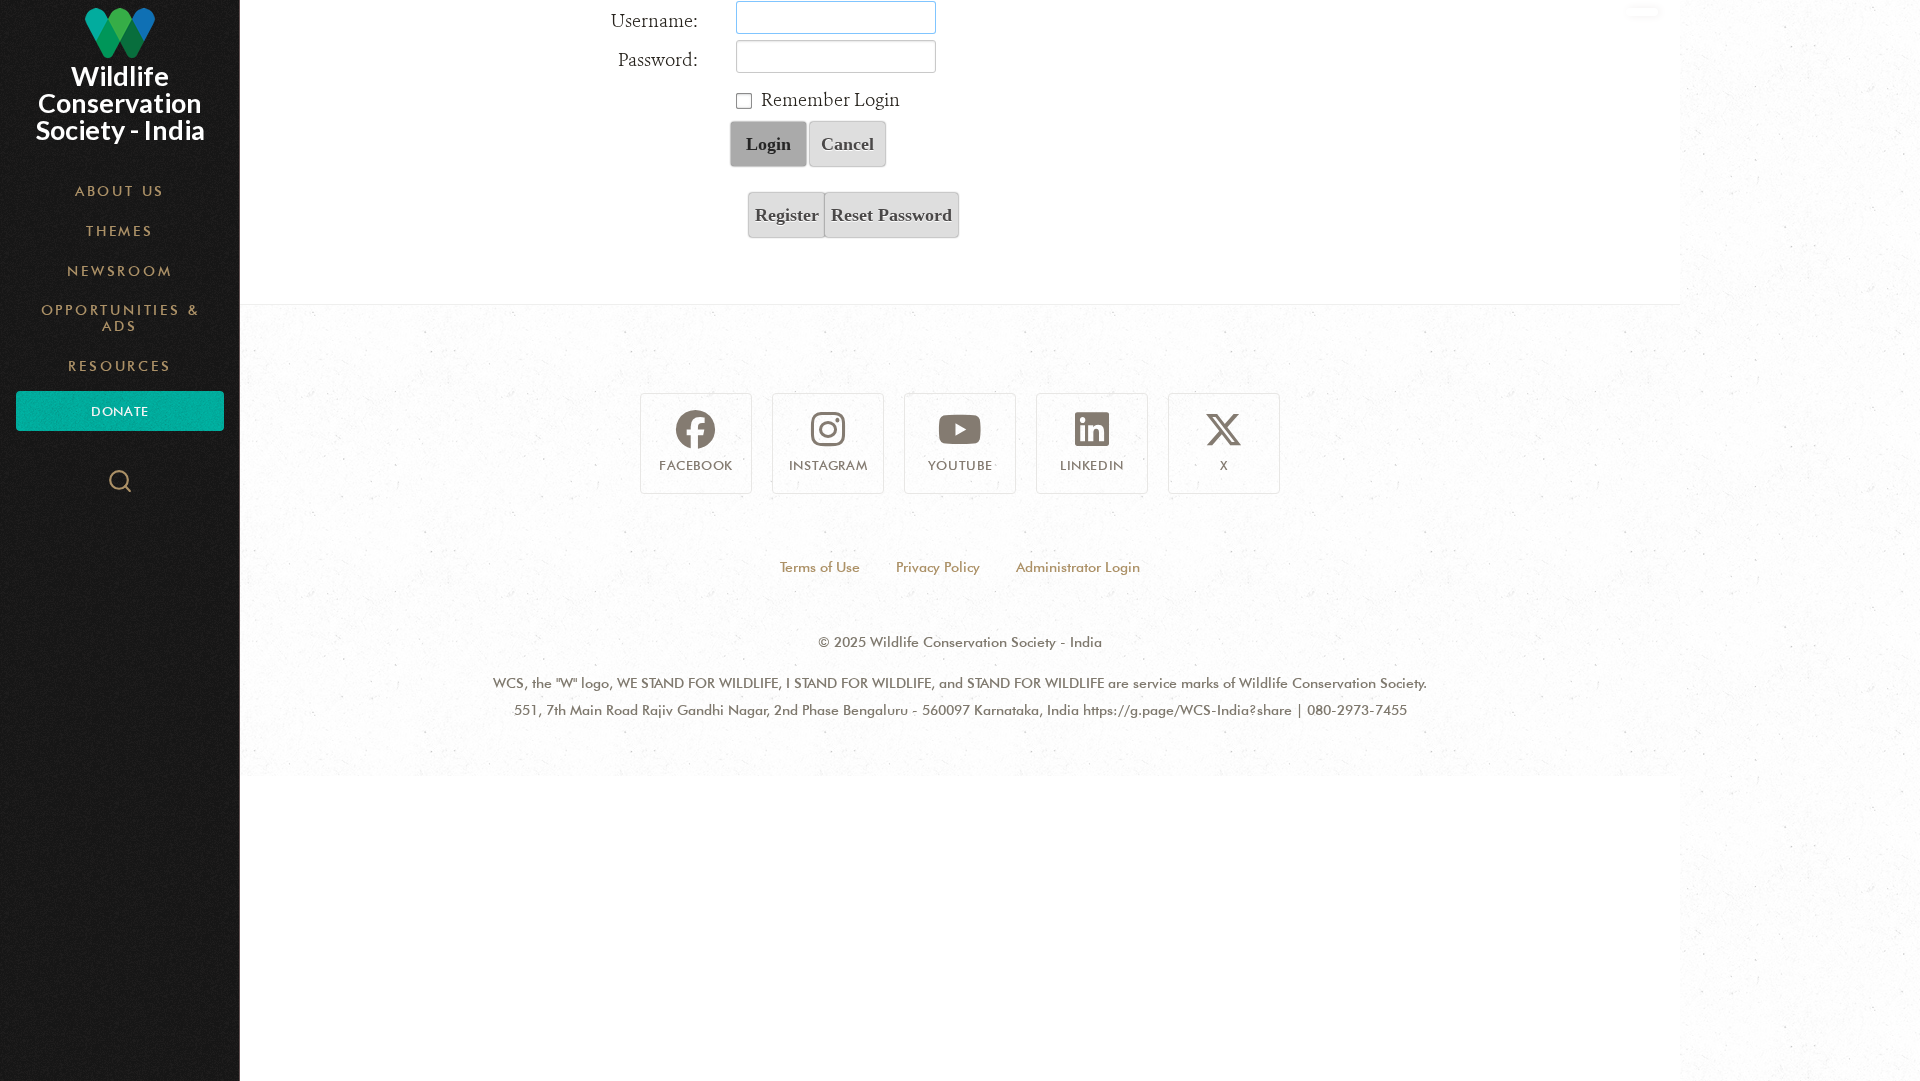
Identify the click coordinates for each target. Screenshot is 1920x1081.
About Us (120, 191)
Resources (119, 366)
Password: (658, 60)
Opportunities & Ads (120, 318)
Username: (654, 21)
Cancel (847, 144)
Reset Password (891, 215)
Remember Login (830, 100)
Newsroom (119, 271)
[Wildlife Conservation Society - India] (120, 33)
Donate (119, 411)
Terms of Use (820, 567)
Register (787, 215)
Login (768, 144)
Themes (120, 231)
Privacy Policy (938, 567)
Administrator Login (1078, 567)
